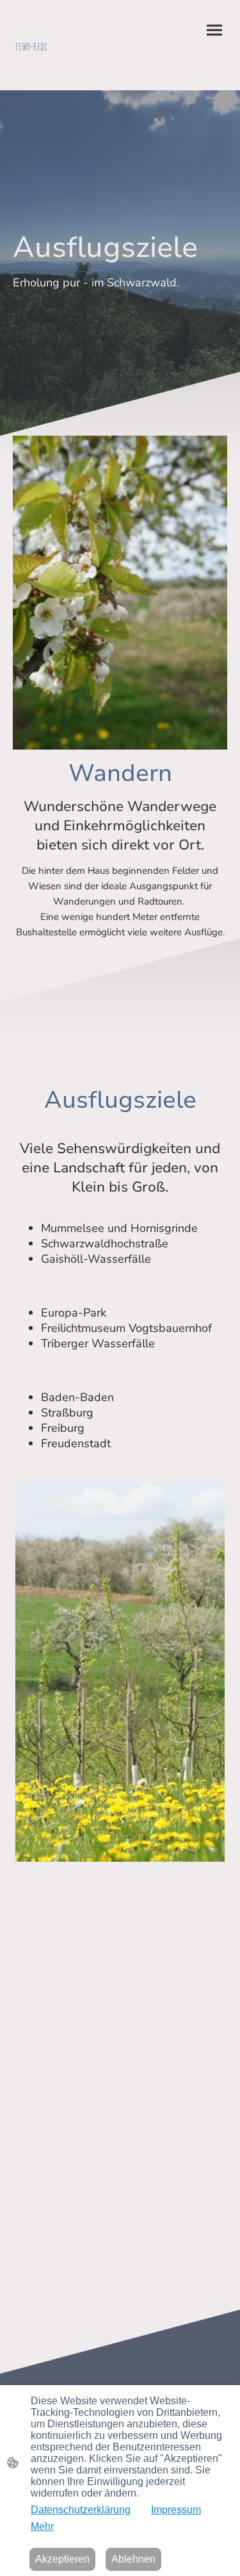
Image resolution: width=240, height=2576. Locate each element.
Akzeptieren (62, 2559)
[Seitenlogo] (65, 64)
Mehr (42, 2526)
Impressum (176, 2510)
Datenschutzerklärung (81, 2510)
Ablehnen (133, 2559)
